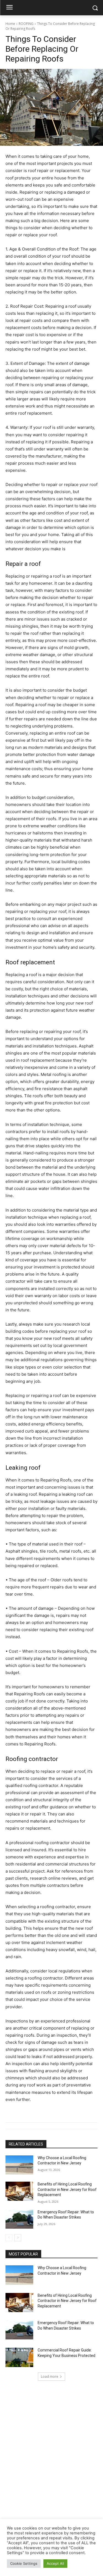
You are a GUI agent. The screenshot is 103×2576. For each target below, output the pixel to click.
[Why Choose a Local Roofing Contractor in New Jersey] (19, 2165)
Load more (50, 2376)
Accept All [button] (55, 2563)
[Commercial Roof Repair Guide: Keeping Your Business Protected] (19, 2357)
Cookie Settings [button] (24, 2563)
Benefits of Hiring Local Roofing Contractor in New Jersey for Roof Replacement (67, 2189)
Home (10, 24)
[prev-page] (9, 2238)
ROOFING (26, 24)
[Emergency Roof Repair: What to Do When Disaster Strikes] (19, 2219)
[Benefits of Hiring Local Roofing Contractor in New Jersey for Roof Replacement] (19, 2191)
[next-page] (18, 2238)
